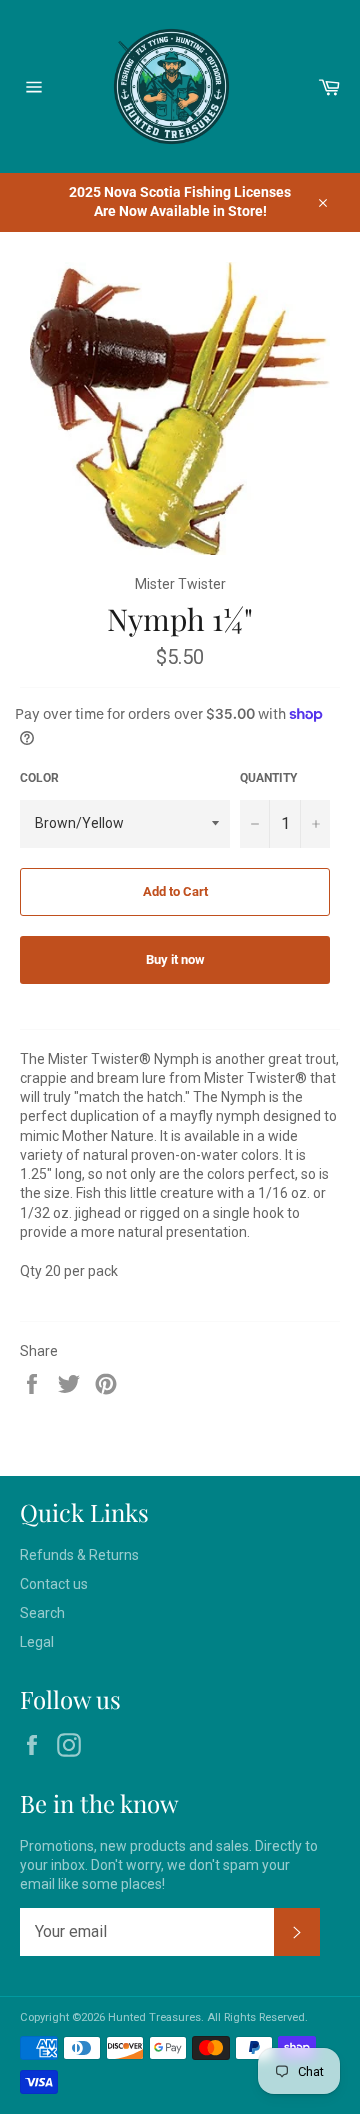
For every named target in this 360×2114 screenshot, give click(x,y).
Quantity (268, 778)
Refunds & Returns (79, 1555)
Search (42, 1613)
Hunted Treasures (154, 2017)
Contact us (54, 1584)
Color (39, 778)
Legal (37, 1642)
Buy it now (175, 959)
